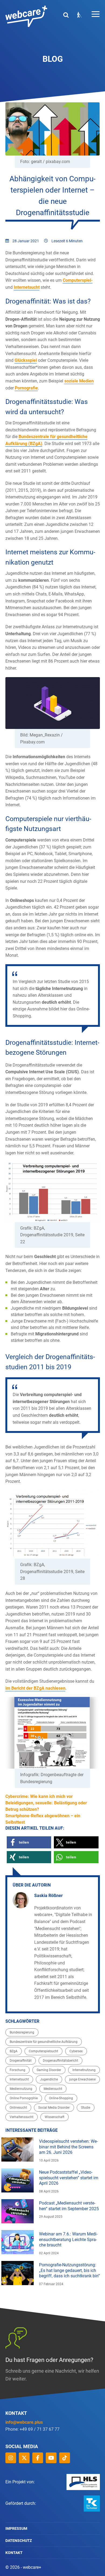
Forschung (17, 2070)
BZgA (14, 2051)
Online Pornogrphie (24, 2098)
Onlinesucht (18, 2108)
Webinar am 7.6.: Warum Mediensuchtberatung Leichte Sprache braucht (68, 2240)
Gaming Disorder (49, 2070)
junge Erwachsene (82, 2079)
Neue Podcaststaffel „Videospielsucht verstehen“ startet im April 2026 (69, 2178)
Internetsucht (27, 287)
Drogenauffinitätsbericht (60, 2061)
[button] (29, 1842)
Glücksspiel (26, 360)
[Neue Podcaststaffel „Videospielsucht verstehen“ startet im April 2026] (17, 2180)
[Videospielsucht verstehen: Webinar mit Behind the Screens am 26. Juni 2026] (17, 2149)
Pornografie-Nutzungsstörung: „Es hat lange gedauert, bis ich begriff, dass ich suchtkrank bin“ (69, 2270)
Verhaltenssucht (22, 2117)
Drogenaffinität (21, 2061)
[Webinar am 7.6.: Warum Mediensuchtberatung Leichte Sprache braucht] (17, 2242)
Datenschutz (19, 2541)
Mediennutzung (21, 2089)
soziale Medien (79, 381)
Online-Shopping (61, 2098)
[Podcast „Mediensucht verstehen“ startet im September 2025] (17, 2211)
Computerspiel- (78, 280)
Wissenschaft (55, 2117)
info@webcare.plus (24, 2422)
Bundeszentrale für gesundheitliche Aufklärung (44, 2042)
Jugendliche (49, 2079)
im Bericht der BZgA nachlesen (35, 1688)
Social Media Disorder (54, 2108)
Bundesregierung (22, 2032)
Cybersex (76, 2051)
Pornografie (26, 388)
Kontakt (14, 2553)
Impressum (16, 2528)
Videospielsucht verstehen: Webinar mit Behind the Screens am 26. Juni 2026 (68, 2147)
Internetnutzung (84, 2070)
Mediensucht (53, 2089)
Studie (86, 2108)
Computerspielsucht (43, 2051)
